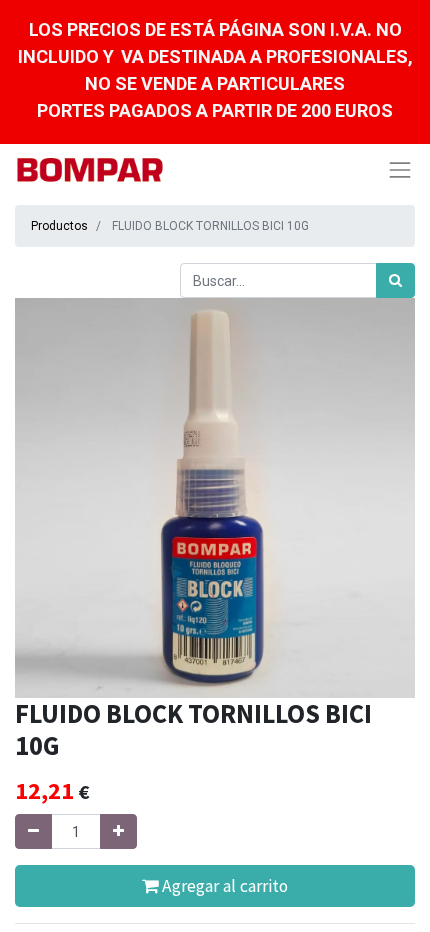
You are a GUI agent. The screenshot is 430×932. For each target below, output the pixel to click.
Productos (59, 226)
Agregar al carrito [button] (223, 886)
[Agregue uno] (118, 831)
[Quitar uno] (33, 831)
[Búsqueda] (395, 280)
